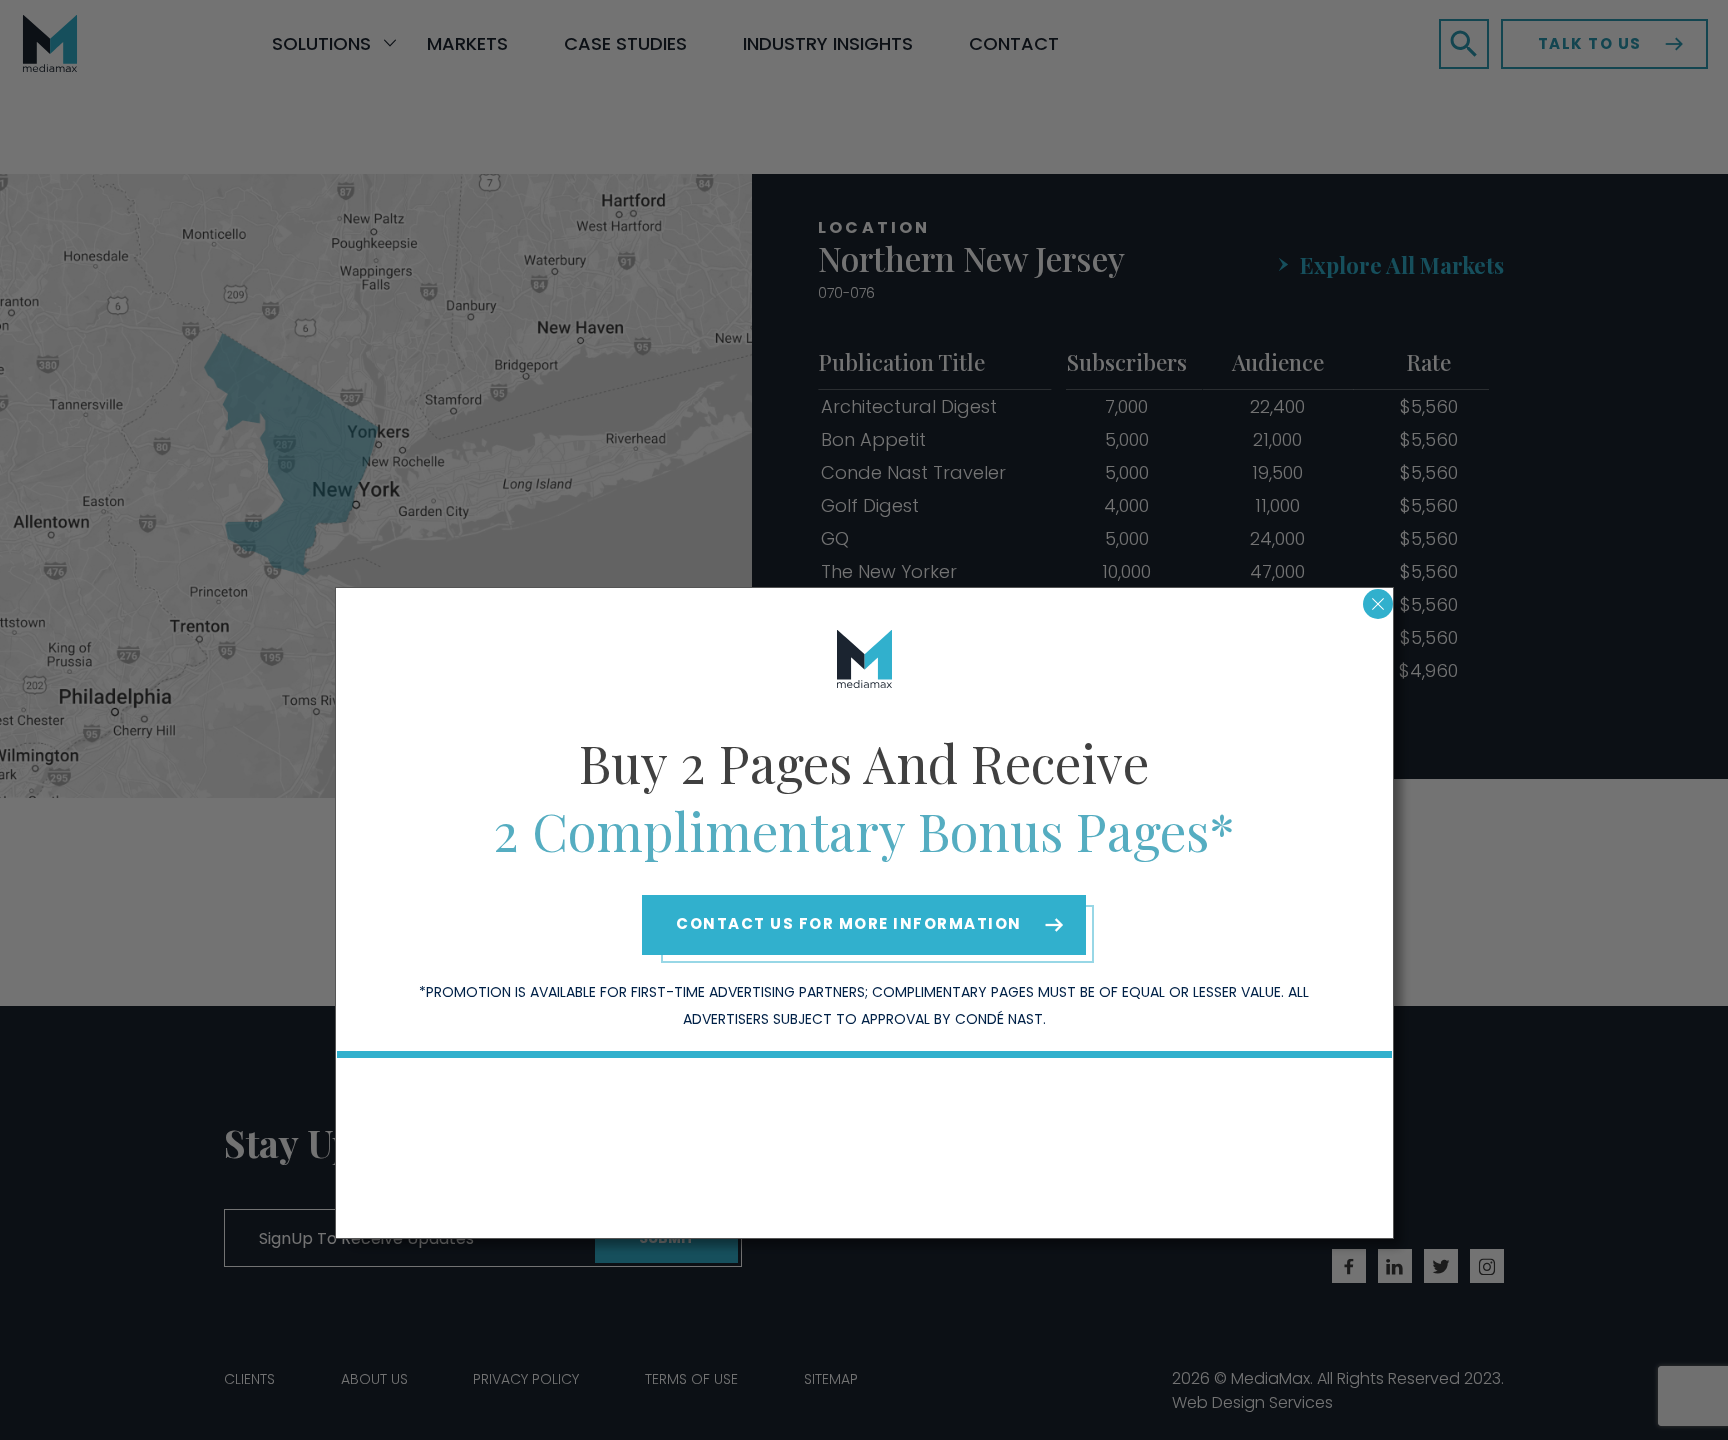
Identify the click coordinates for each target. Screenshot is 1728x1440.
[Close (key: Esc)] (1378, 604)
